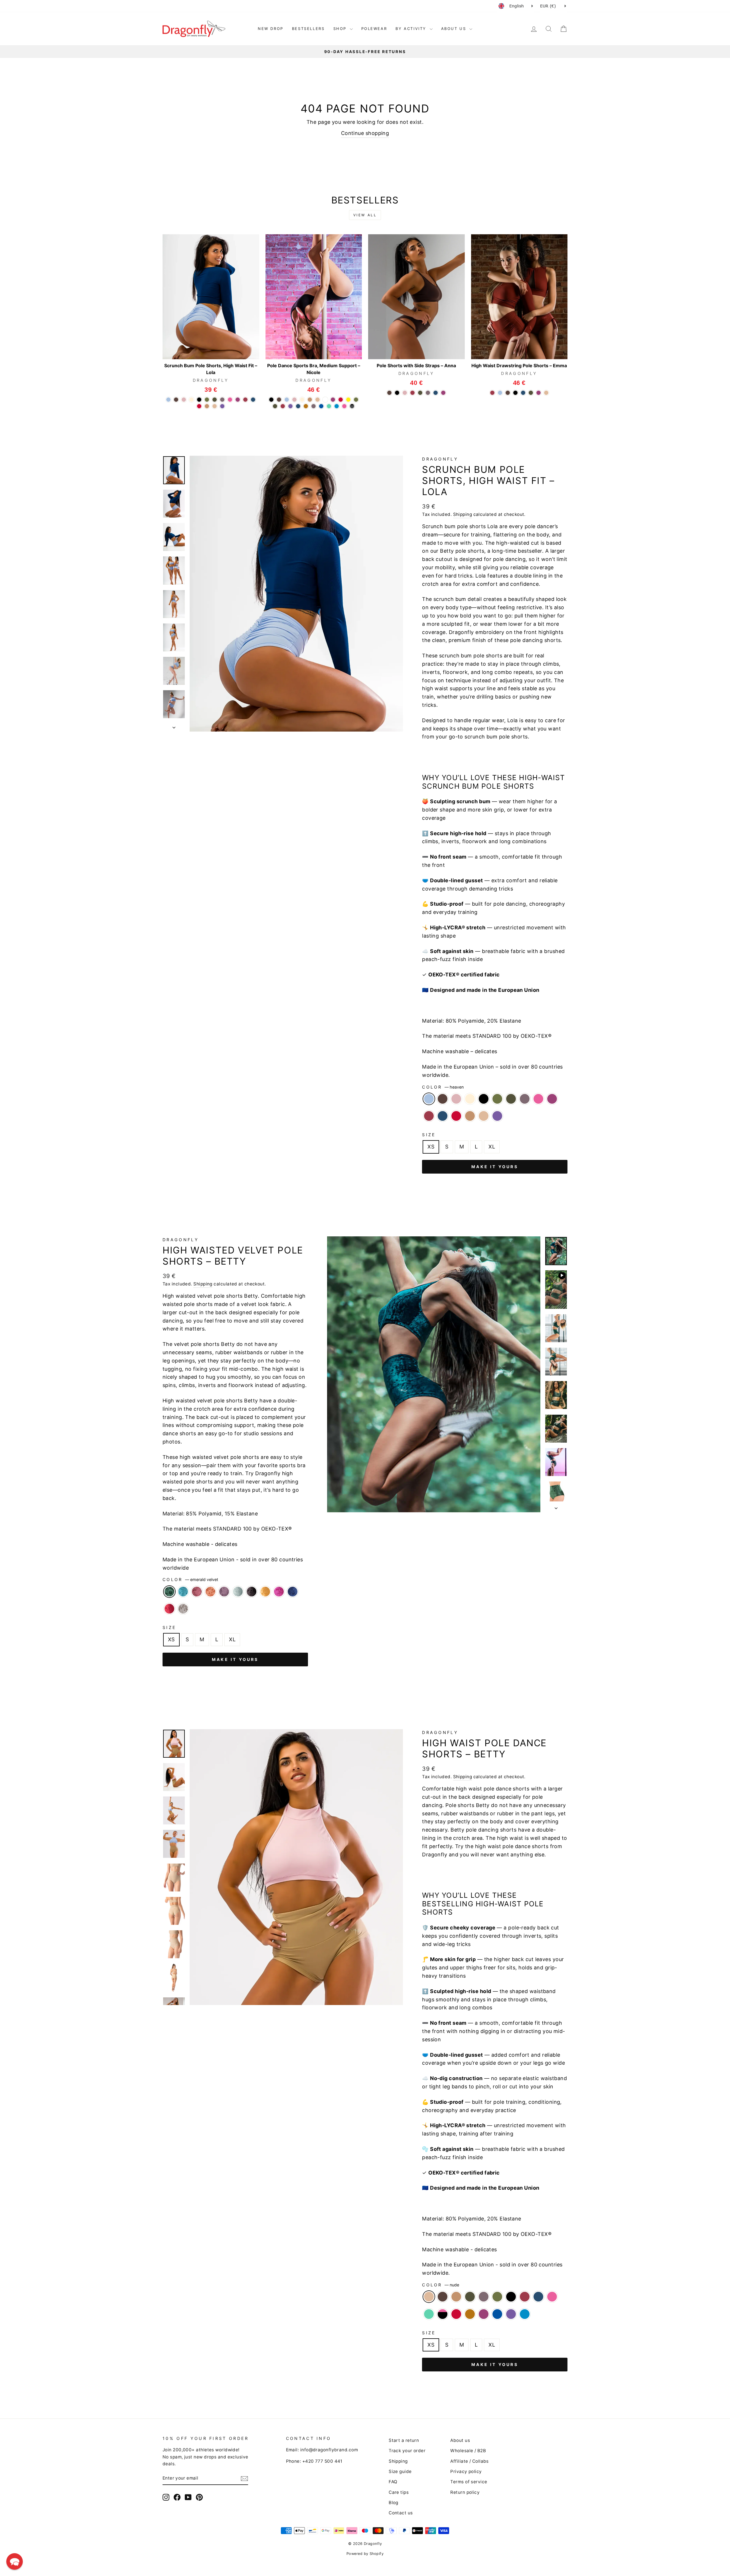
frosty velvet (238, 1592)
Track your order (407, 2451)
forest (497, 1099)
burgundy (429, 1116)
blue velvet (293, 1592)
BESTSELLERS (308, 29)
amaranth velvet (197, 1592)
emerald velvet (169, 1592)
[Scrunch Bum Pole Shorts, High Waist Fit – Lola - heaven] (168, 400)
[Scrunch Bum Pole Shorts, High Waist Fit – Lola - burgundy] (245, 400)
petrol (443, 1116)
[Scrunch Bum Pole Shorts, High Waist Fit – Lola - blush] (184, 400)
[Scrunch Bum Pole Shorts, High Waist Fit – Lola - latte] (207, 406)
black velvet (252, 1592)
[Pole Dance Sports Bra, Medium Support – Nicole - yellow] (348, 400)
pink (538, 1099)
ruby (552, 1099)
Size (429, 1135)
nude (484, 1116)
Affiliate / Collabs (470, 2461)
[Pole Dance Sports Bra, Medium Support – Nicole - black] (271, 400)
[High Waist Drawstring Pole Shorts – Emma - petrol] (523, 393)
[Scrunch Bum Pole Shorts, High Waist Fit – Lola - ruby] (238, 400)
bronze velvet (210, 1592)
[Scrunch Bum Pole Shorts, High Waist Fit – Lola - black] (199, 400)
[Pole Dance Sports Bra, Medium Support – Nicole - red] (341, 400)
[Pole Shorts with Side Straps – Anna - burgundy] (412, 393)
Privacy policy (466, 2471)
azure (525, 2314)
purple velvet (224, 1592)
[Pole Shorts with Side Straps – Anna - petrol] (436, 393)
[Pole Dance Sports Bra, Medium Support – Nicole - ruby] (333, 400)
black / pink (443, 2314)
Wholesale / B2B (468, 2451)
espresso (443, 1099)
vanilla (470, 1099)
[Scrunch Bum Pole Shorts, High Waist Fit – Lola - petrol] (253, 400)
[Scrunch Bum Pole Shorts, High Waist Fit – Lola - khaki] (215, 400)
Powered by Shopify (365, 2554)
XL (492, 1147)
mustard (470, 2314)
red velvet (169, 1609)
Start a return (404, 2440)
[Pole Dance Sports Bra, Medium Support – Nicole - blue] (321, 406)
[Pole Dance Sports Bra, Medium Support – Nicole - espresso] (279, 400)
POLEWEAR (374, 29)
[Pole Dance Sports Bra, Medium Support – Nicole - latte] (310, 400)
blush (456, 1099)
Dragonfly (440, 459)
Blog (394, 2503)
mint (429, 2314)
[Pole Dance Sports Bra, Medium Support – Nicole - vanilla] (302, 400)
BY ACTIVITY (412, 29)
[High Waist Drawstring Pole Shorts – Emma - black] (515, 393)
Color (443, 1087)
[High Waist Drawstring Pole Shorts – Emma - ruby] (539, 393)
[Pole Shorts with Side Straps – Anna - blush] (405, 393)
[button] (15, 2561)
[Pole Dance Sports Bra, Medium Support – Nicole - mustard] (306, 406)
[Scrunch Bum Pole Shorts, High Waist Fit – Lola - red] (199, 406)
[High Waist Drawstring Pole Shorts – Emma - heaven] (500, 393)
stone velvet (183, 1609)
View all (365, 215)
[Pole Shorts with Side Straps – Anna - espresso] (389, 393)
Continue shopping (365, 133)
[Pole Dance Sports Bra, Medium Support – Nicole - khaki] (275, 406)
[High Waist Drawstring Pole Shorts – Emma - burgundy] (492, 393)
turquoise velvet (183, 1592)
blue (497, 2314)
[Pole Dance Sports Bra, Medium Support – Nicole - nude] (318, 400)
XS (431, 1147)
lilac (525, 1099)
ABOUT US (455, 29)
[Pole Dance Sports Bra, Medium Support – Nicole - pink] (344, 406)
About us (460, 2440)
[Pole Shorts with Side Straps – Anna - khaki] (420, 393)
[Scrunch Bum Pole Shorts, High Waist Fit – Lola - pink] (230, 400)
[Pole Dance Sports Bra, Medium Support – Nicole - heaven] (287, 400)
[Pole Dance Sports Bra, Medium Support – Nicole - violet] (290, 406)
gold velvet (265, 1592)
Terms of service (469, 2482)
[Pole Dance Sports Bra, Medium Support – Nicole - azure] (337, 406)
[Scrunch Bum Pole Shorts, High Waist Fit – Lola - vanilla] (191, 400)
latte (470, 1116)
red (456, 1116)
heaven (429, 1099)
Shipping (463, 514)
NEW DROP (271, 29)
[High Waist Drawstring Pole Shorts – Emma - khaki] (531, 393)
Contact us (401, 2513)
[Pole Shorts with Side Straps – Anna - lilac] (428, 393)
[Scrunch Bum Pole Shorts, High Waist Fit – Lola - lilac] (222, 400)
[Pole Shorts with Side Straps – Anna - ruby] (443, 393)
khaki (511, 1099)
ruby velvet (279, 1592)
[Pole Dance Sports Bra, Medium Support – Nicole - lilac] (314, 406)
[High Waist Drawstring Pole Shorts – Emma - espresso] (508, 393)
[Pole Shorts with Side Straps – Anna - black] (397, 393)
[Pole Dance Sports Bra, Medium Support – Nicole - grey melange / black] (352, 406)
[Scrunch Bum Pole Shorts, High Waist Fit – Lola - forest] (207, 400)
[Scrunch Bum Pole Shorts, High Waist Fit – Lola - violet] (222, 406)
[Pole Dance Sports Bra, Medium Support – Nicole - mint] (329, 406)
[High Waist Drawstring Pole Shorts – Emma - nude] (546, 393)
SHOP (341, 29)
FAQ (393, 2482)
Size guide (400, 2471)
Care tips (399, 2492)
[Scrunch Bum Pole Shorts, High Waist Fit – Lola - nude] (215, 406)
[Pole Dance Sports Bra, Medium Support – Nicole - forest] (356, 400)
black (484, 1099)
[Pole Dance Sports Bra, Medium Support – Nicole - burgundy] (283, 406)
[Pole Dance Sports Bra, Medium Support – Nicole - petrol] (298, 406)
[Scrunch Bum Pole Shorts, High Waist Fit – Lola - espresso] (176, 400)
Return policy (465, 2492)
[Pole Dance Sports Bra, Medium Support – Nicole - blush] (294, 400)
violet (497, 1116)
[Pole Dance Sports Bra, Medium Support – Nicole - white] (325, 400)
